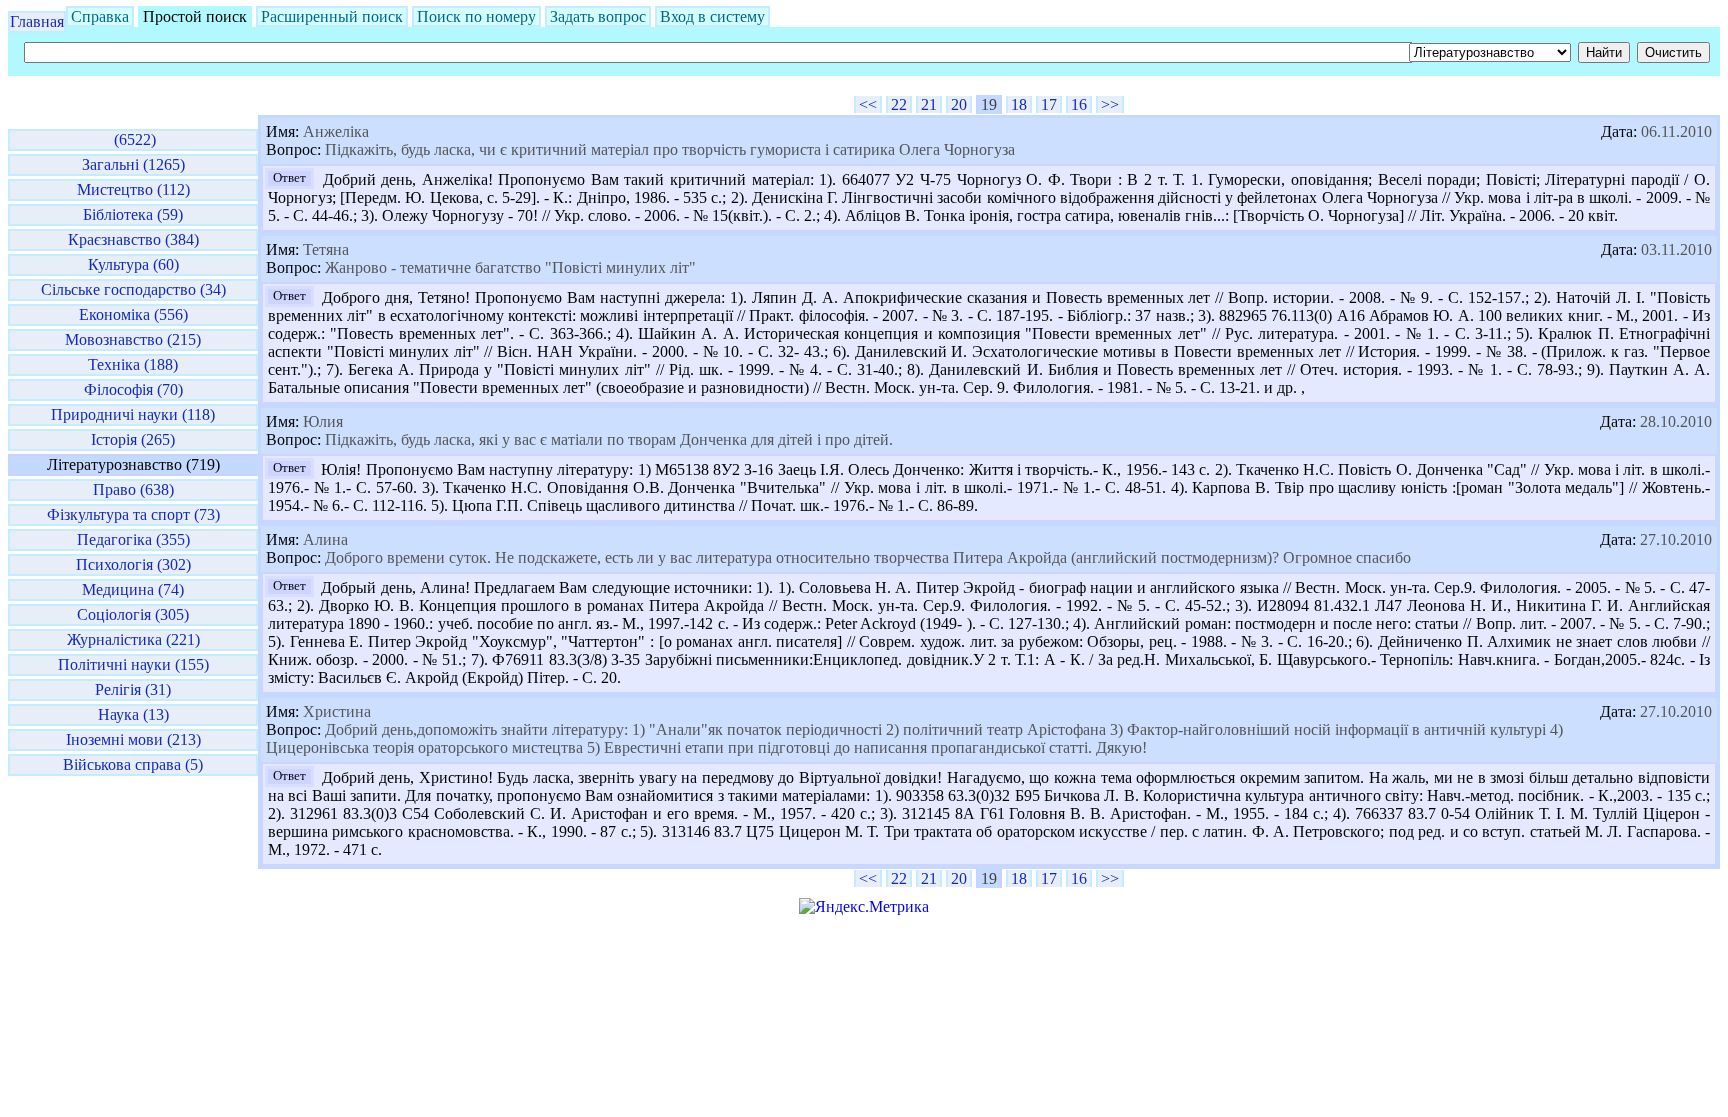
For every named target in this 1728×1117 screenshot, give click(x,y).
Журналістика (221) (133, 639)
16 (1079, 104)
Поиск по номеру (476, 16)
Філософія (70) (133, 389)
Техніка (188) (133, 364)
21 (929, 104)
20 (959, 104)
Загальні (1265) (133, 164)
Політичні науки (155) (133, 664)
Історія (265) (133, 439)
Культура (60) (133, 264)
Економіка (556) (133, 314)
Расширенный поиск (332, 16)
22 (899, 104)
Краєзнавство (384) (133, 239)
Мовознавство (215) (133, 339)
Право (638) (133, 489)
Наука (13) (133, 714)
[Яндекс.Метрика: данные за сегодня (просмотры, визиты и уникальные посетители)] (864, 907)
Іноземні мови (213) (133, 739)
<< (868, 104)
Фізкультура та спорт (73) (133, 514)
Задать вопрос (598, 16)
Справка (100, 16)
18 (1019, 104)
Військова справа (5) (133, 764)
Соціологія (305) (133, 614)
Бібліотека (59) (133, 214)
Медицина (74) (133, 589)
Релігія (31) (133, 689)
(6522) (133, 139)
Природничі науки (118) (133, 414)
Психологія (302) (133, 564)
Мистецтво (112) (133, 189)
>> (1110, 104)
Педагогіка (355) (133, 539)
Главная (37, 21)
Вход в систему (712, 16)
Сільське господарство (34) (133, 289)
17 (1049, 104)
